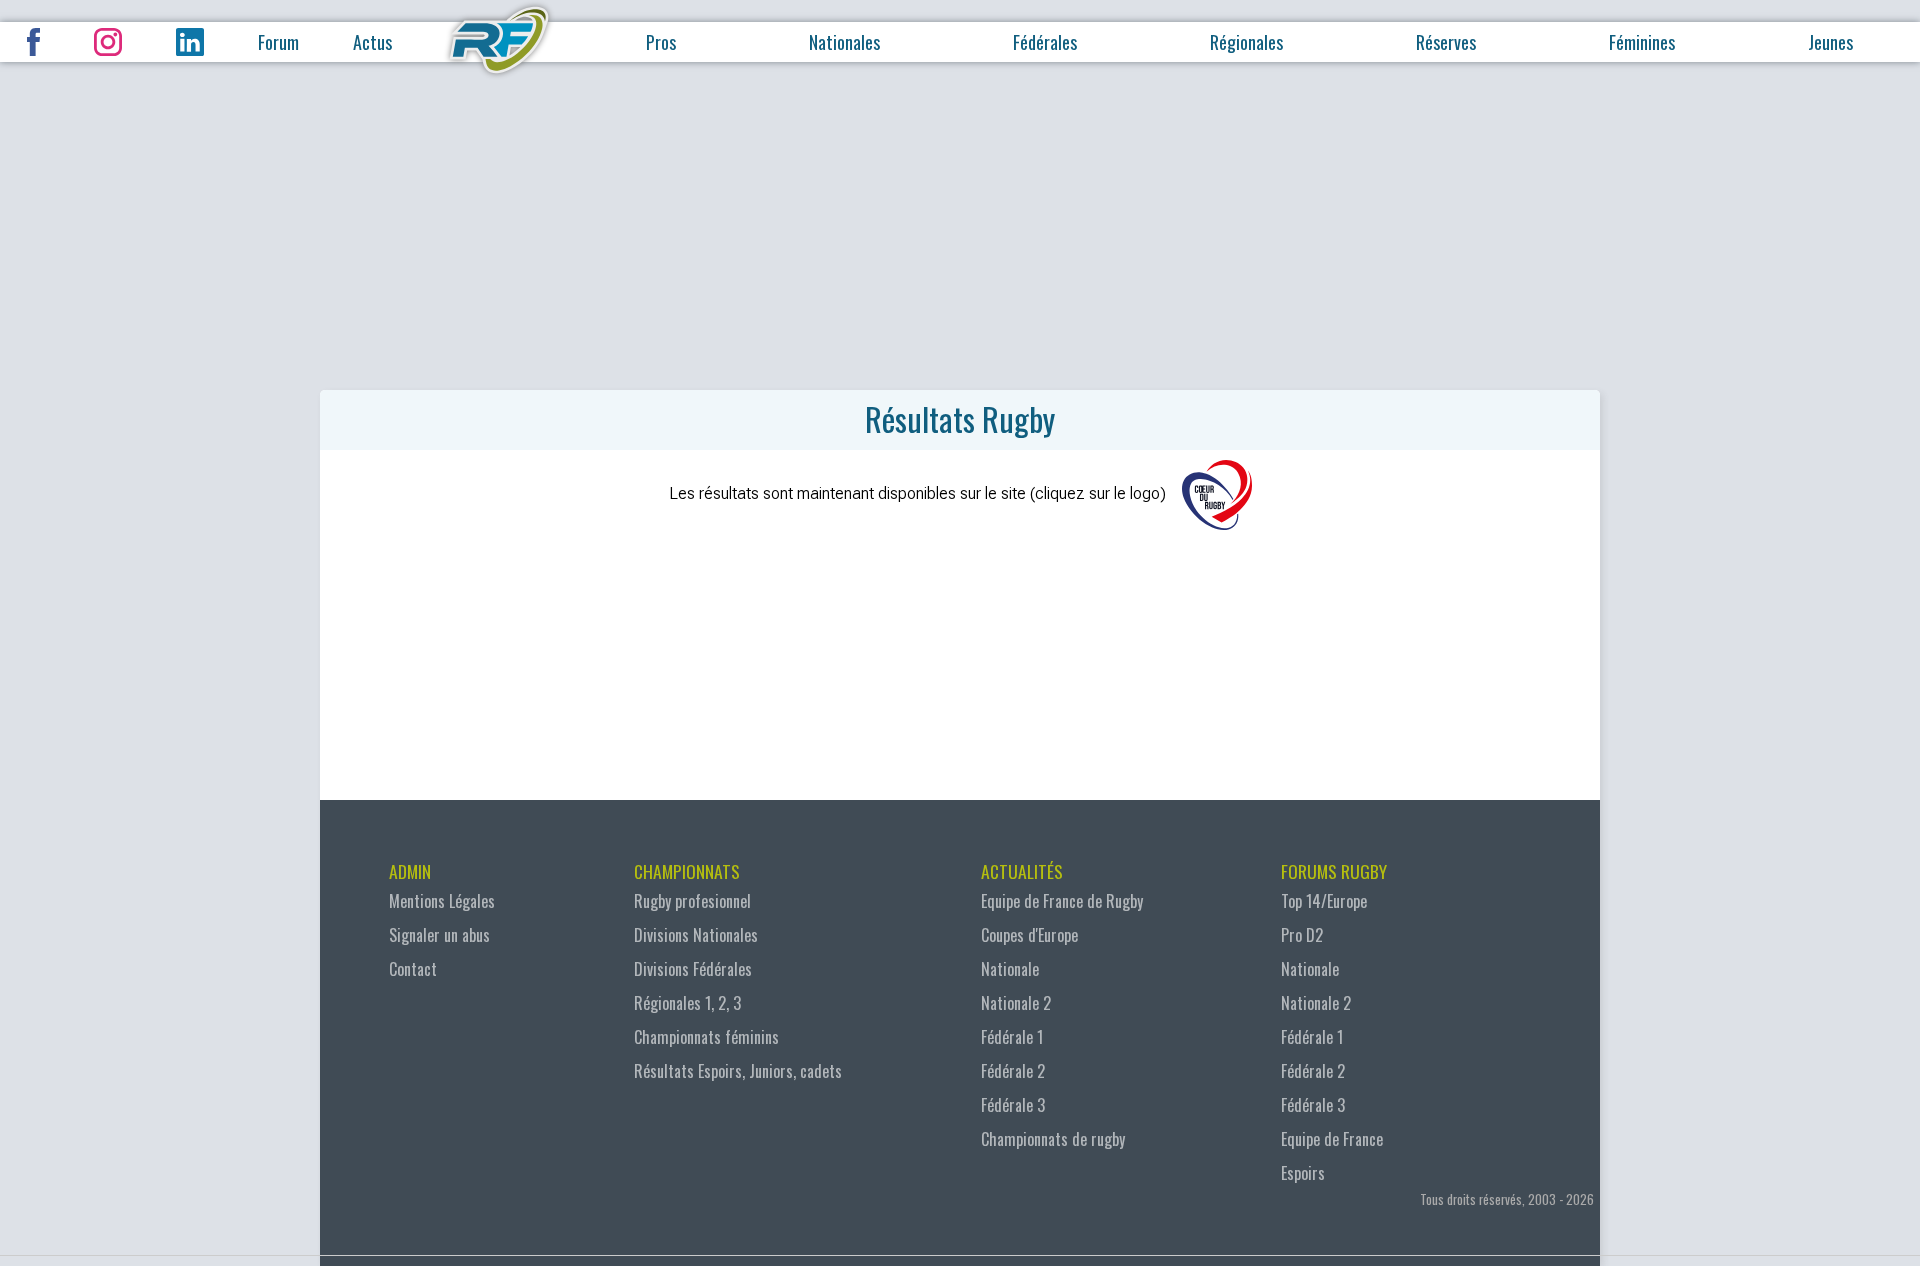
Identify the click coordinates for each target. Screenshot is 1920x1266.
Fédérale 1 (1012, 1037)
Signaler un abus (439, 935)
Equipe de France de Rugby (1062, 901)
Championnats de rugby (1053, 1139)
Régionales (1246, 42)
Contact (413, 969)
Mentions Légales (442, 901)
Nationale (1010, 969)
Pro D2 (1302, 935)
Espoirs (1303, 1173)
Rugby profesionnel (692, 901)
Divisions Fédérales (693, 969)
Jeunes (1830, 42)
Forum (278, 42)
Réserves (1446, 42)
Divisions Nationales (696, 935)
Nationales (844, 42)
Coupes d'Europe (1029, 935)
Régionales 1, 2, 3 (687, 1003)
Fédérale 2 (1013, 1071)
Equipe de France (1332, 1139)
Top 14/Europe (1324, 901)
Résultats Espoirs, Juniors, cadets (738, 1071)
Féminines (1642, 42)
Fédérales (1045, 42)
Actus (372, 42)
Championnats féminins (706, 1037)
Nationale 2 (1016, 1003)
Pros (661, 42)
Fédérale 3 (1013, 1105)
